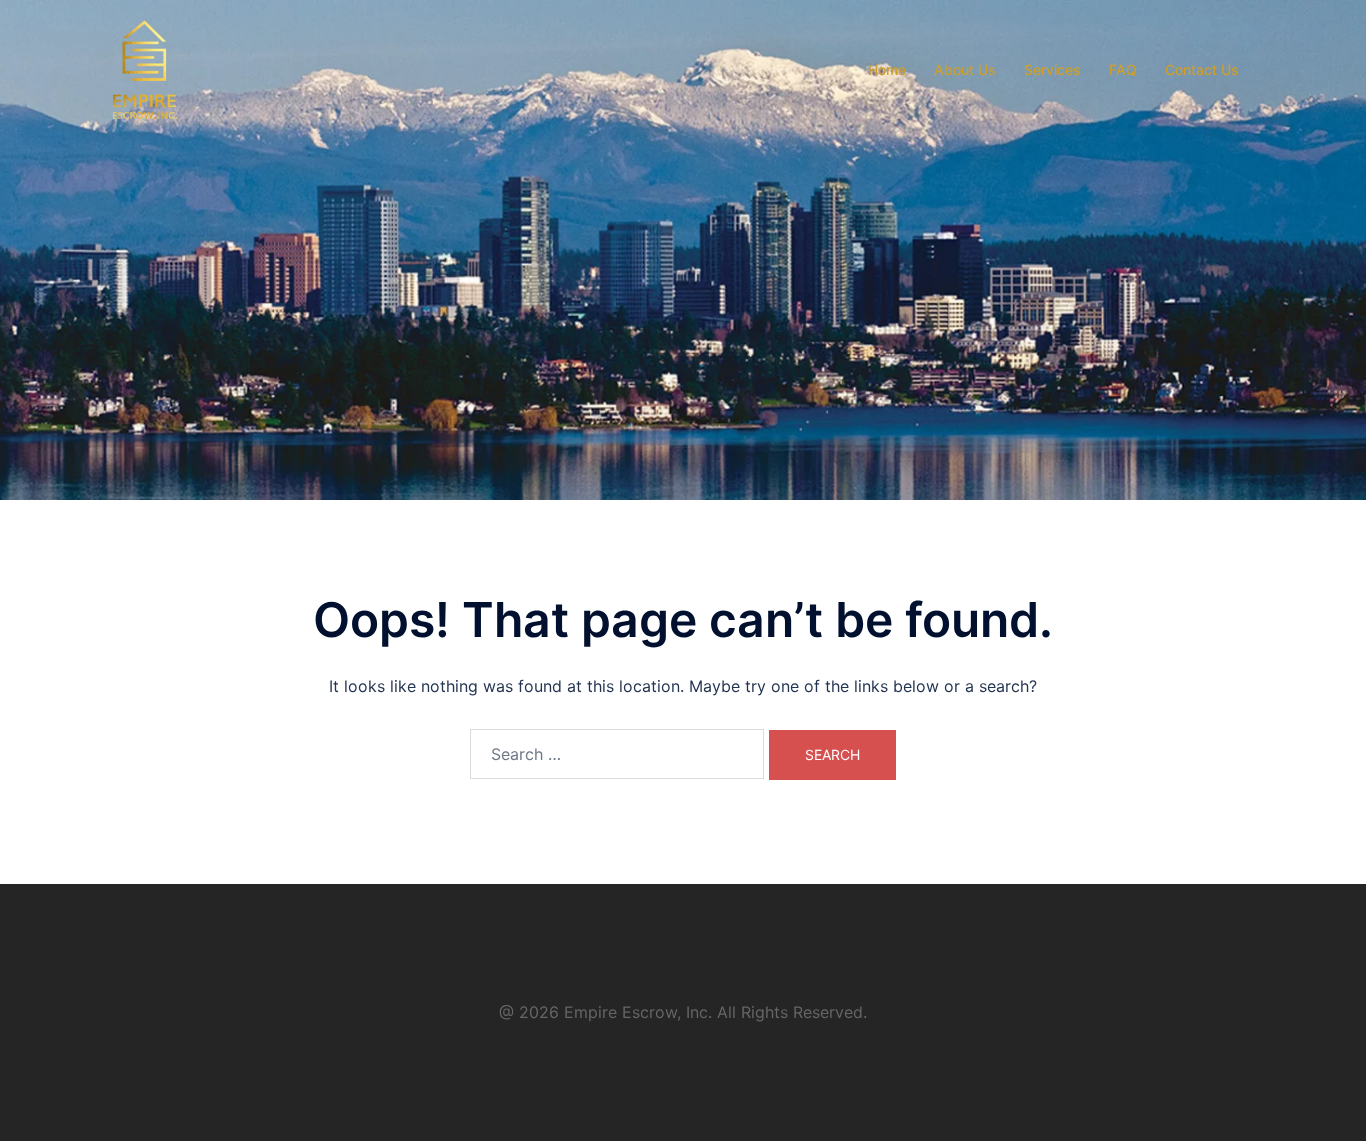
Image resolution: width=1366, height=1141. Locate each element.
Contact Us (1202, 69)
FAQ (1123, 69)
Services (1052, 69)
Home (887, 69)
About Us (965, 69)
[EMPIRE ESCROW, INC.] (145, 68)
